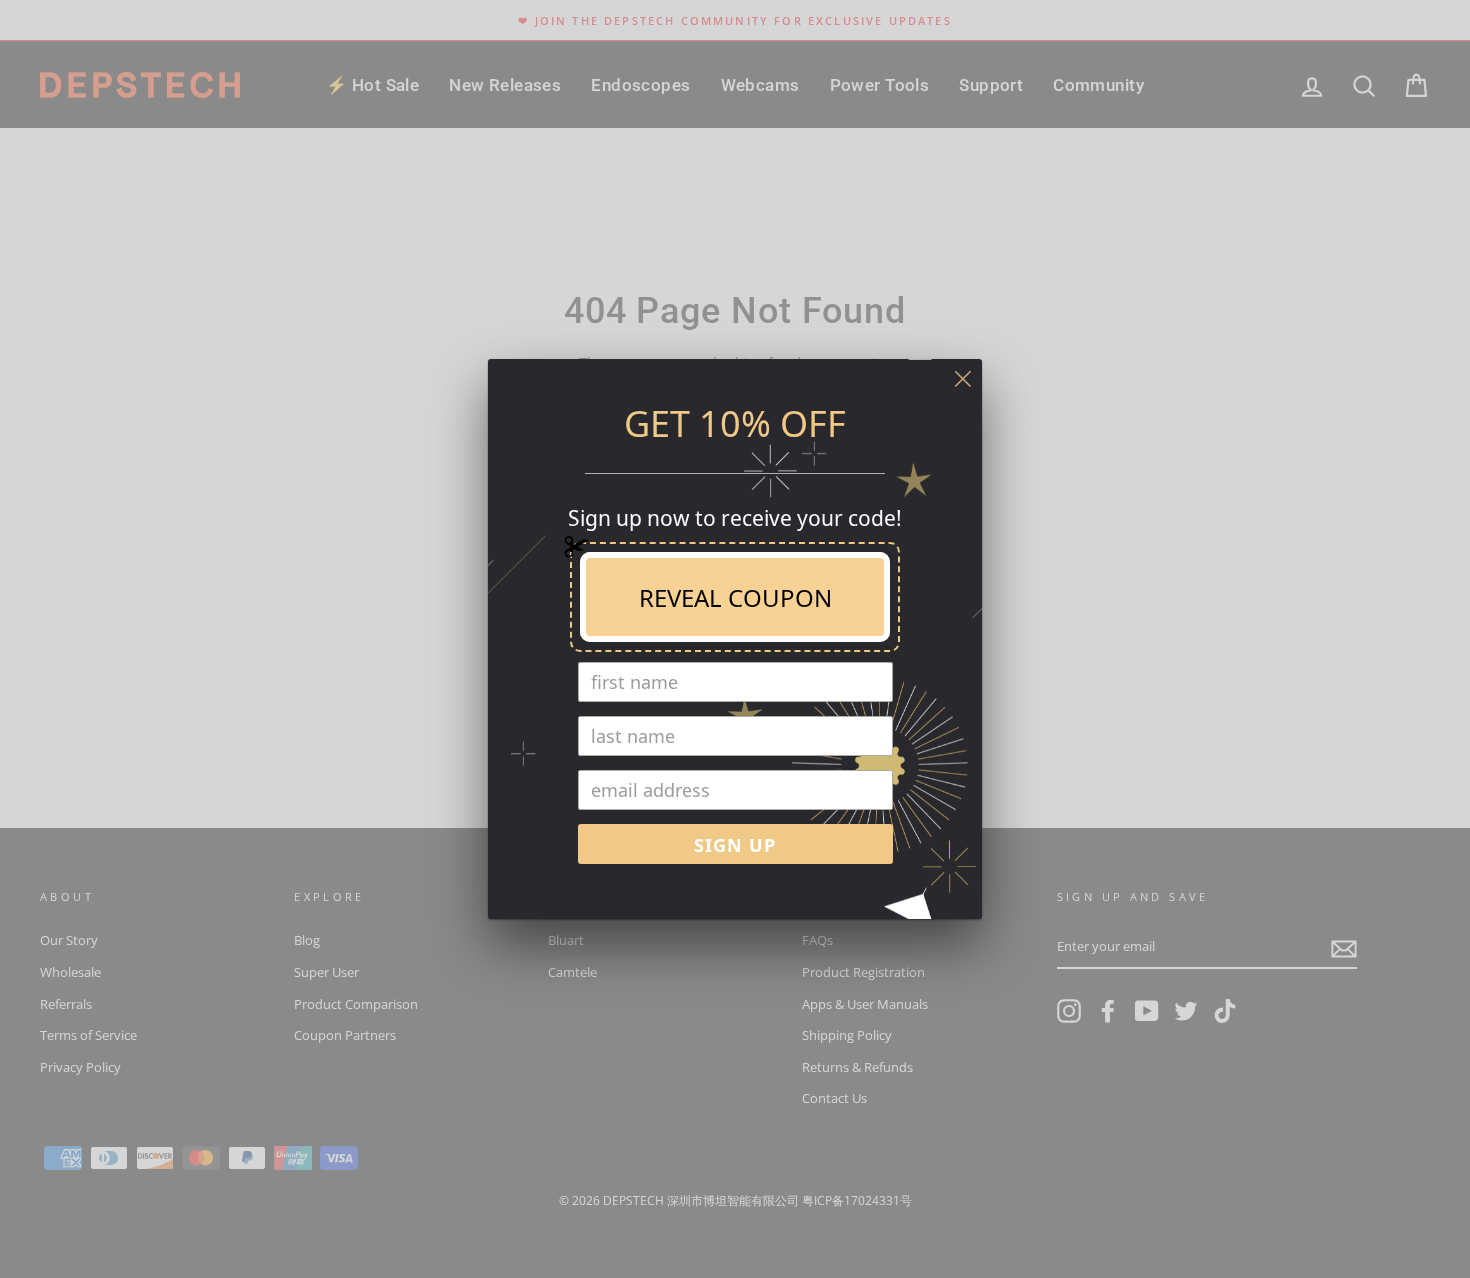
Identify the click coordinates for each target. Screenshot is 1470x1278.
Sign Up (735, 845)
